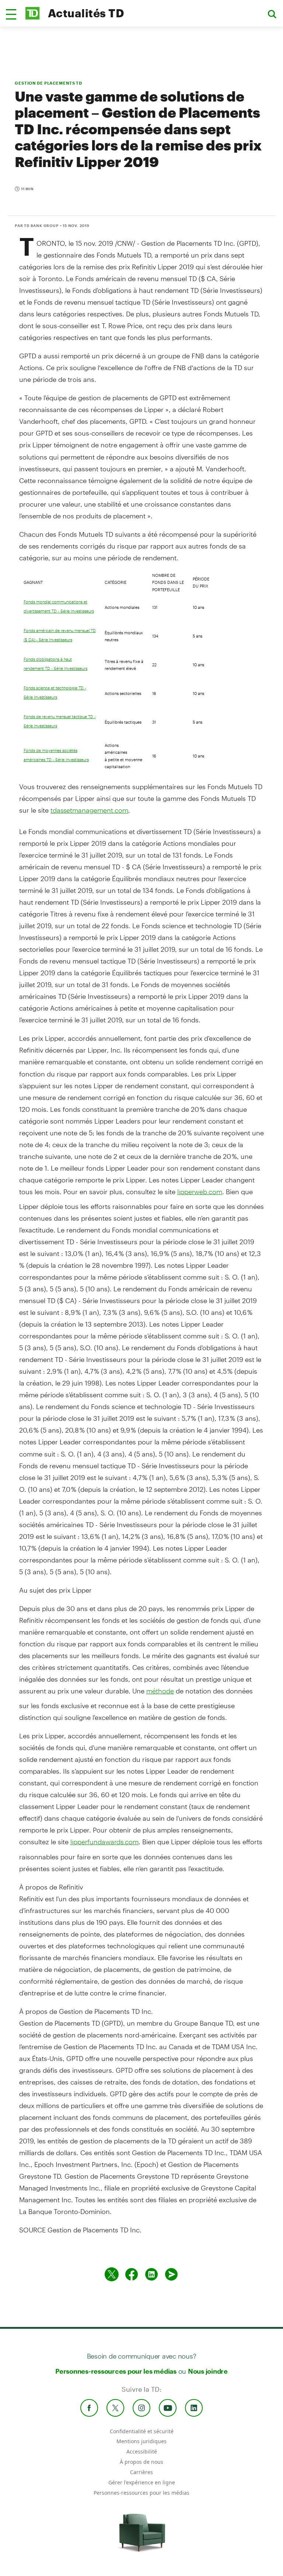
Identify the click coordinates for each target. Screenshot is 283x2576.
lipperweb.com (200, 1192)
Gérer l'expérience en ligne (142, 2482)
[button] (11, 14)
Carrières (141, 2472)
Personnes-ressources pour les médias (116, 2371)
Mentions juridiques (141, 2441)
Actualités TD (86, 13)
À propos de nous (141, 2462)
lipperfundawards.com (104, 1842)
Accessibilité (142, 2451)
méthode (160, 1691)
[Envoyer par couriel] (171, 2274)
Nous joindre (208, 2371)
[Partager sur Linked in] (151, 2274)
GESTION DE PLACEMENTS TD (48, 83)
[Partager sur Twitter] (112, 2274)
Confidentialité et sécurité (142, 2431)
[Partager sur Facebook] (132, 2274)
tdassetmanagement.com (89, 810)
